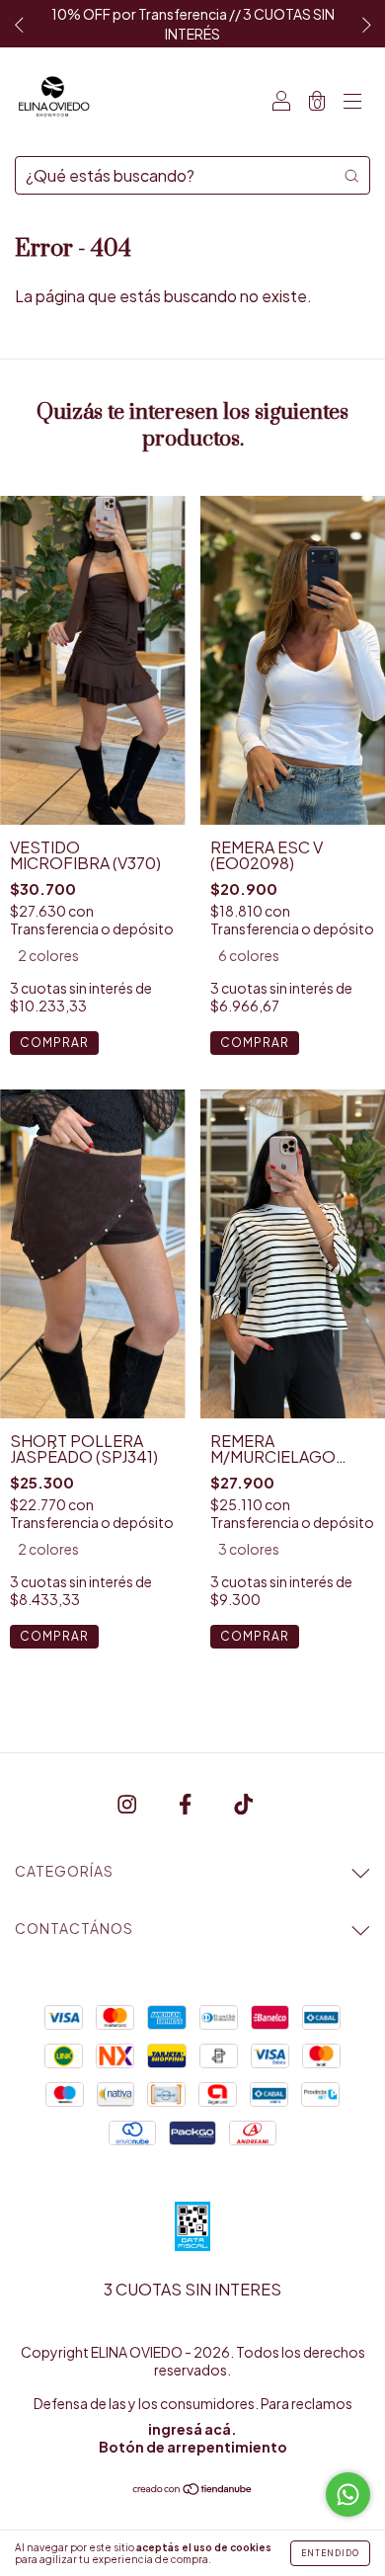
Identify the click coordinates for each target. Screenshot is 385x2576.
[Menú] (352, 102)
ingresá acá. (192, 2429)
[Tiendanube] (193, 2490)
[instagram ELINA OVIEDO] (128, 1803)
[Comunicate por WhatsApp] (348, 2495)
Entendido (330, 2553)
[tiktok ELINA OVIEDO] (243, 1803)
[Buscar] (351, 175)
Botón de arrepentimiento (193, 2447)
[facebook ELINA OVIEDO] (187, 1803)
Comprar (54, 1043)
